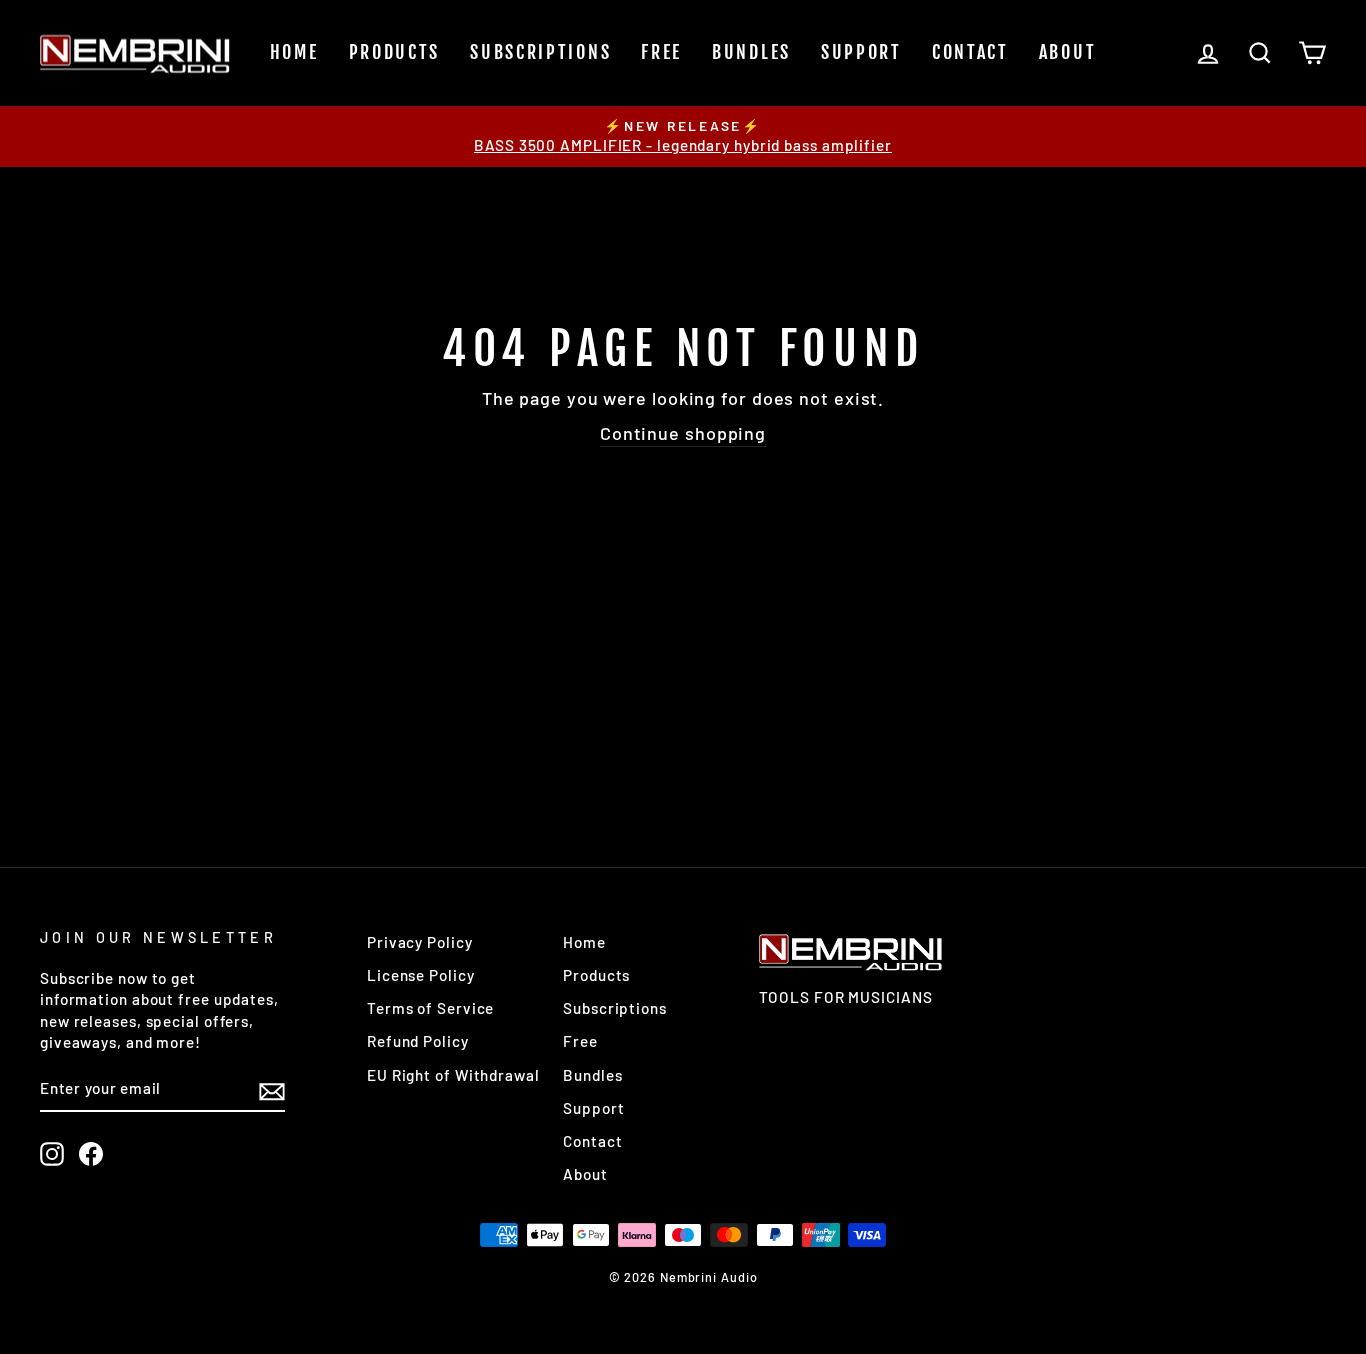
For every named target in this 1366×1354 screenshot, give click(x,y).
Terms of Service (430, 1008)
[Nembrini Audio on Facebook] (91, 1154)
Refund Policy (418, 1041)
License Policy (421, 975)
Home (294, 52)
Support (861, 52)
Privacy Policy (420, 942)
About (1068, 52)
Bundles (751, 52)
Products (395, 52)
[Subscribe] (272, 1090)
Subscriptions (540, 52)
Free (661, 52)
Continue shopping (683, 433)
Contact (970, 52)
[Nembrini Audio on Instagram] (52, 1154)
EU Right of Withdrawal (453, 1075)
